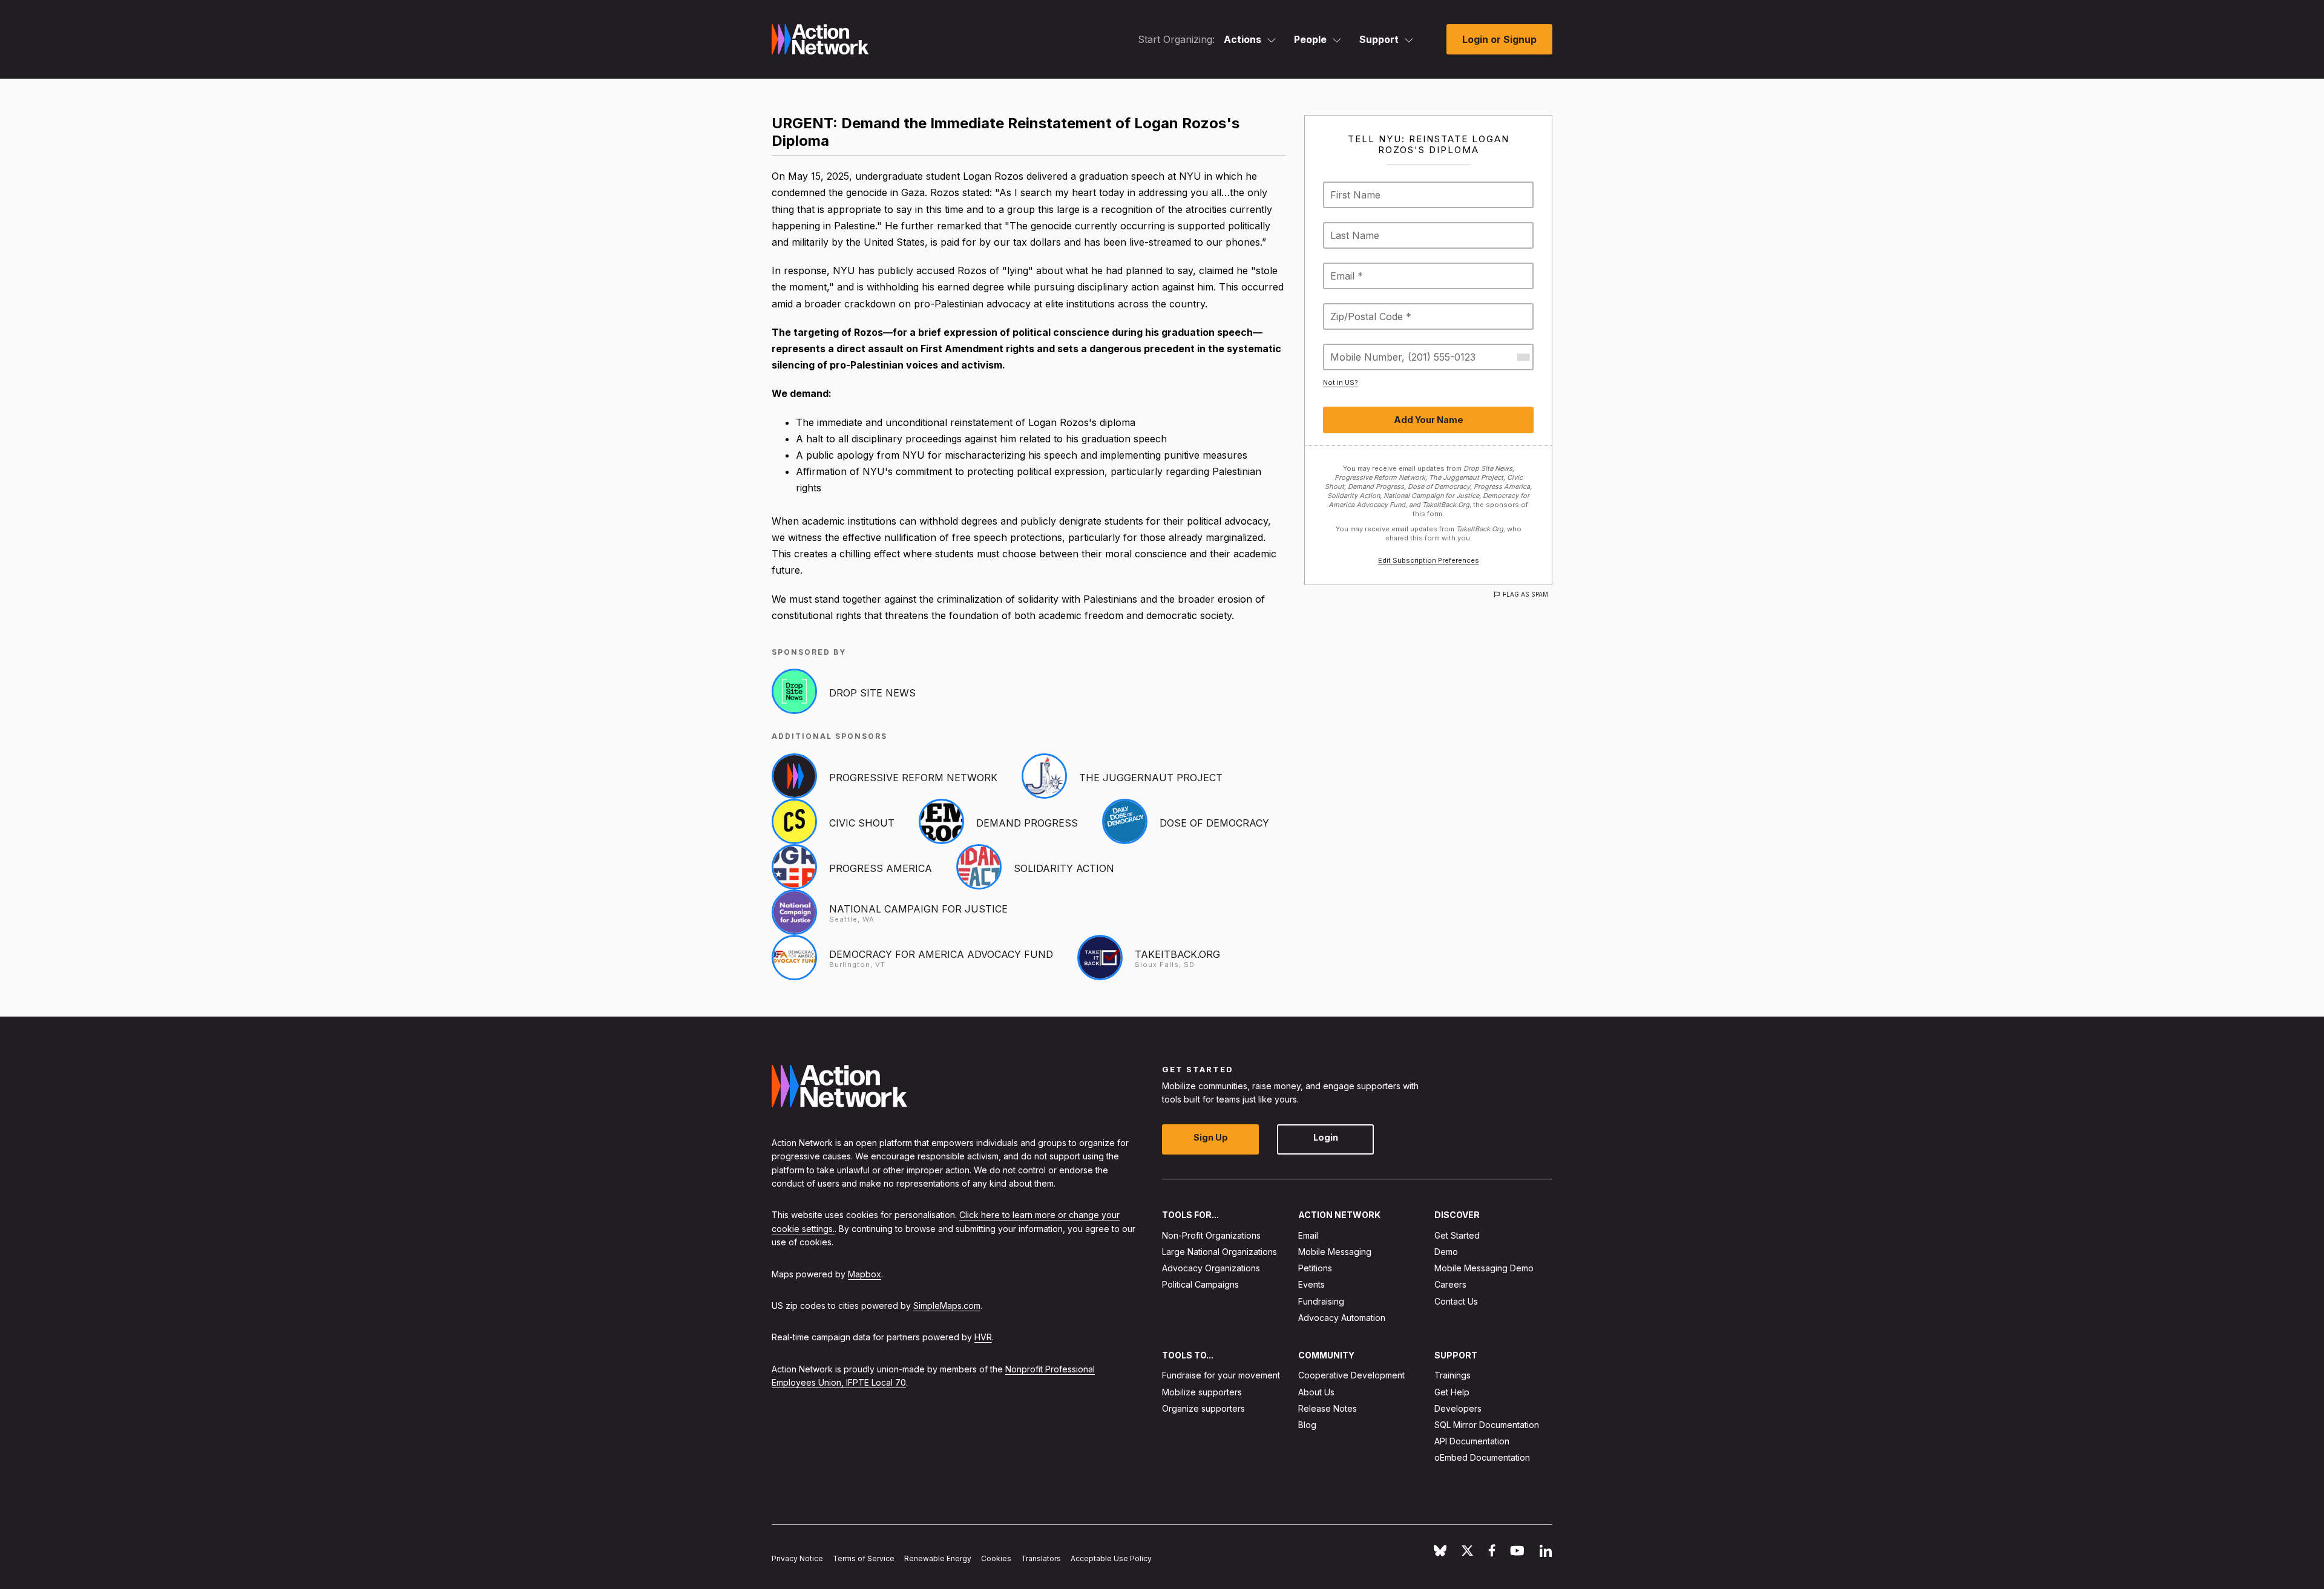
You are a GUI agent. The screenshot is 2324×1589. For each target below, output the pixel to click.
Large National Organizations (1219, 1252)
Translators (1041, 1558)
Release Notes (1328, 1408)
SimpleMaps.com (947, 1306)
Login (1326, 1137)
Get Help (1452, 1391)
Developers (1458, 1408)
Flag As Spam (1525, 594)
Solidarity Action (1064, 868)
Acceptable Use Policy (1111, 1558)
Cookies (996, 1558)
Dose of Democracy (1214, 823)
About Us (1316, 1391)
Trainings (1452, 1375)
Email (1308, 1235)
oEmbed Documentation (1482, 1457)
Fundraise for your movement (1221, 1375)
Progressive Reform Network (913, 778)
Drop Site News (872, 693)
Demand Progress (1027, 823)
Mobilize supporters (1202, 1391)
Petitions (1315, 1268)
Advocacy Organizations (1211, 1268)
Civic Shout (862, 823)
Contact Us (1456, 1301)
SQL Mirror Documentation (1487, 1425)
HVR (983, 1337)
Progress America (881, 868)
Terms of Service (864, 1558)
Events (1311, 1284)
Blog (1307, 1425)
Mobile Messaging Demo (1484, 1268)
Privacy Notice (797, 1558)
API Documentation (1472, 1441)
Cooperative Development (1351, 1375)
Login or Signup (1499, 39)
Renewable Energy (938, 1558)
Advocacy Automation (1342, 1318)
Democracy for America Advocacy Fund (941, 954)
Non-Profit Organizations (1211, 1235)
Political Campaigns (1200, 1284)
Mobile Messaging (1335, 1252)
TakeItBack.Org (1177, 954)
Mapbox (865, 1273)
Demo (1446, 1252)
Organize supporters (1203, 1408)
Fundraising (1321, 1301)
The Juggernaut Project (1151, 778)
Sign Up (1211, 1137)
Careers (1450, 1284)
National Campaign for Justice (918, 909)
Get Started (1457, 1235)
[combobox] (1523, 357)
